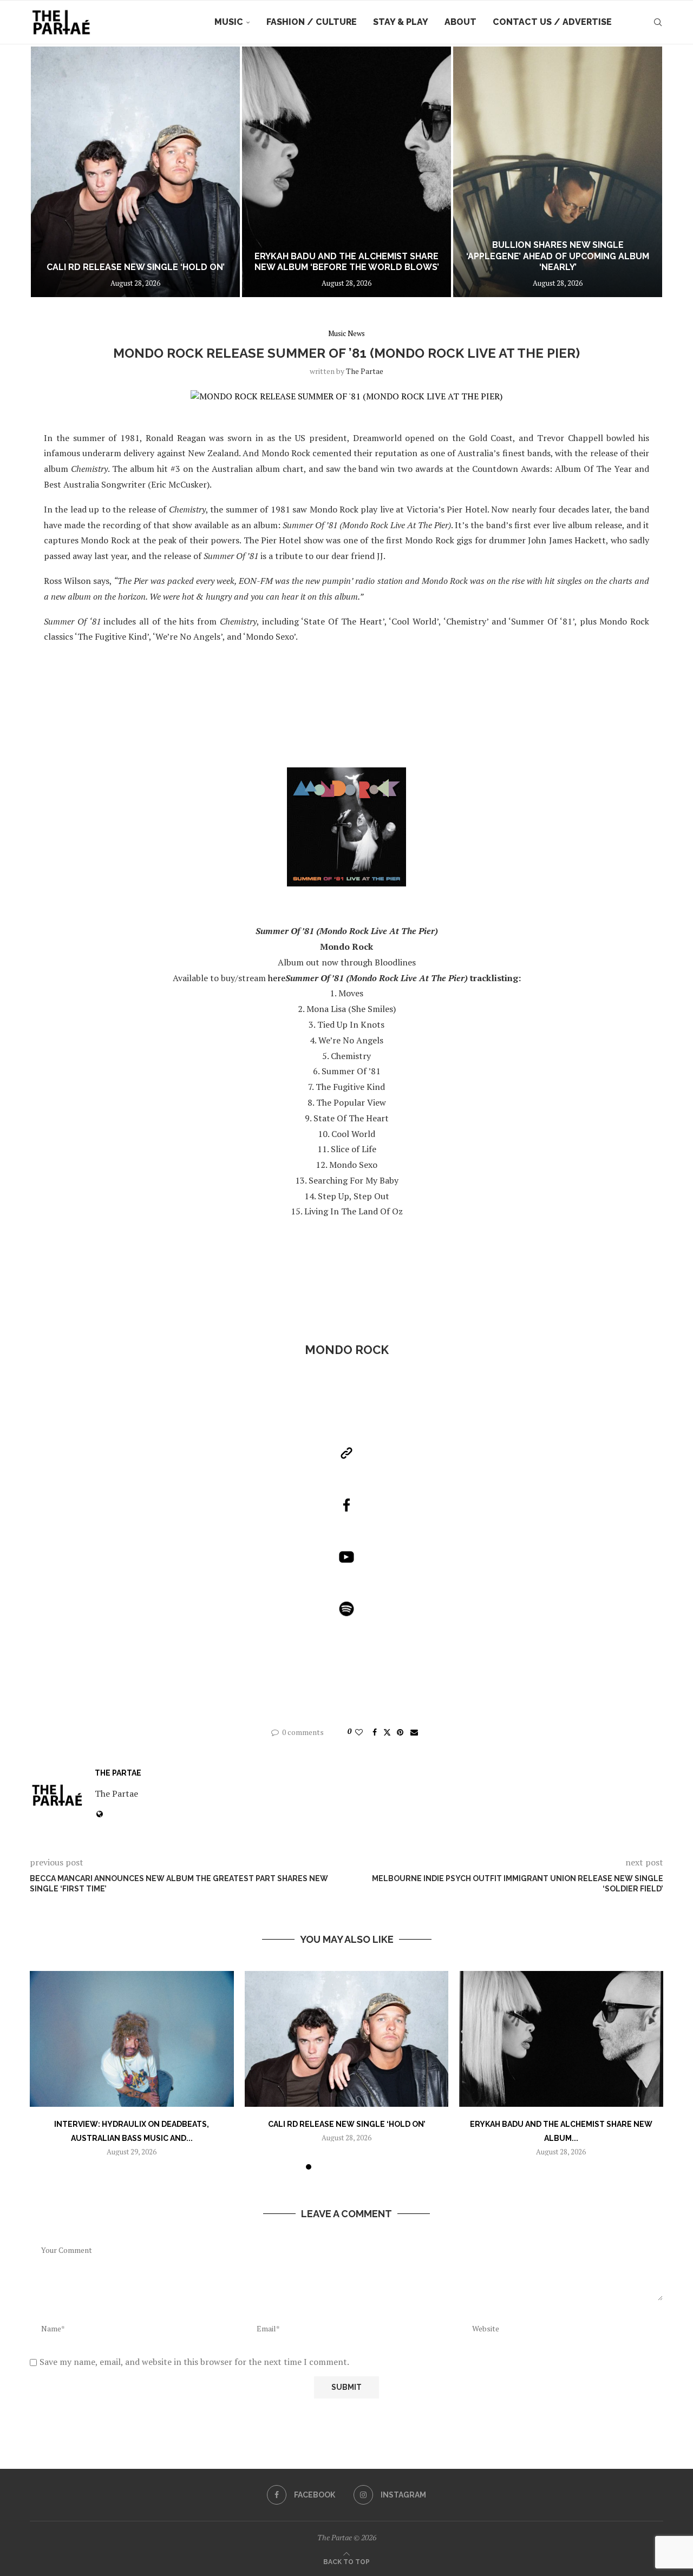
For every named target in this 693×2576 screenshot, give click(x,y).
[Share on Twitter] (387, 1732)
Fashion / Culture (312, 22)
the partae (365, 371)
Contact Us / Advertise (552, 22)
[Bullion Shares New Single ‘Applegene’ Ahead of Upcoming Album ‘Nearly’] (346, 172)
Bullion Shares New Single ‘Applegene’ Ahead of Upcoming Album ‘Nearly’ (346, 256)
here (277, 978)
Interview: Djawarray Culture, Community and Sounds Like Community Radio (558, 256)
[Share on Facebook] (375, 1732)
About (460, 22)
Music (229, 22)
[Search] (658, 22)
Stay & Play (401, 22)
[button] (50, 172)
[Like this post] (359, 1732)
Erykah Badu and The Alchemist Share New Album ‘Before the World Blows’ (136, 262)
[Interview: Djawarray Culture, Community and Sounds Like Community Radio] (558, 172)
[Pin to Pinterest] (400, 1732)
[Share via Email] (414, 1732)
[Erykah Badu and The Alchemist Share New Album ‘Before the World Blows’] (135, 172)
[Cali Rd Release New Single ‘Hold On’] (347, 2039)
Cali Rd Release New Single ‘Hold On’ (346, 2124)
